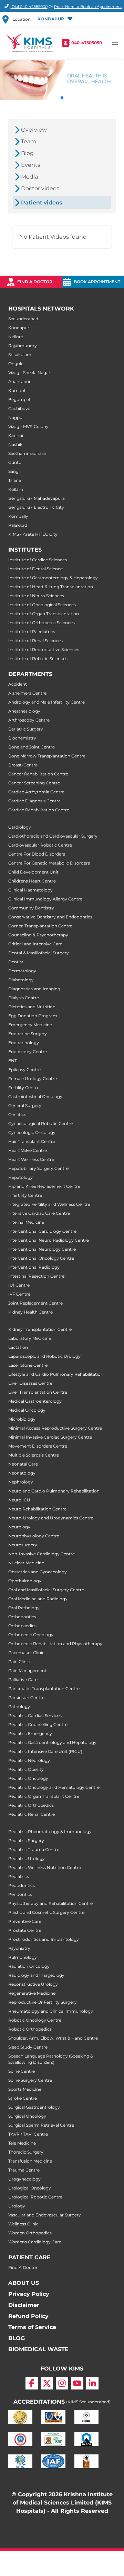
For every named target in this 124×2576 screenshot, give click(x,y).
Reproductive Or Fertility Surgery (43, 2002)
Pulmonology (23, 1957)
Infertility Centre (25, 1195)
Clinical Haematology (30, 890)
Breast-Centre (23, 765)
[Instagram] (62, 2383)
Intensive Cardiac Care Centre (39, 1213)
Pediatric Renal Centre (32, 1814)
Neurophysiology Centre (34, 1536)
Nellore (16, 337)
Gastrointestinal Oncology (35, 1096)
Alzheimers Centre (27, 693)
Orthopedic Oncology (31, 1635)
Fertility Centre (24, 1087)
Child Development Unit (33, 872)
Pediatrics (19, 1876)
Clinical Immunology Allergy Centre (45, 899)
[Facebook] (32, 2383)
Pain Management (27, 1671)
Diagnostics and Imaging (34, 989)
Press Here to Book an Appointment (88, 7)
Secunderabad (23, 319)
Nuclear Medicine (26, 1563)
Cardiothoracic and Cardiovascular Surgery (53, 836)
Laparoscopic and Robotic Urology (44, 1356)
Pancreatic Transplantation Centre (44, 1688)
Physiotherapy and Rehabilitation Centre (50, 1903)
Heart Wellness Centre (31, 1159)
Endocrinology (24, 1043)
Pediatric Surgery (26, 1840)
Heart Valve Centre (28, 1150)
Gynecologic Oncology (32, 1132)
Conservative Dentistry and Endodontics (50, 917)
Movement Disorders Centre (38, 1446)
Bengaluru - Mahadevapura (37, 498)
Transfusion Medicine (30, 2161)
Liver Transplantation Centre (38, 1392)
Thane (15, 480)
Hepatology (20, 1177)
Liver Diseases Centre (30, 1383)
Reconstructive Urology (33, 1984)
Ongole (16, 364)
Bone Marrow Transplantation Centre (47, 756)
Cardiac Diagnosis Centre (34, 801)
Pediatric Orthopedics (31, 1805)
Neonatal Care (23, 1464)
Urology (17, 2206)
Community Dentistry (31, 908)
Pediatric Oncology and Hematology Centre (54, 1787)
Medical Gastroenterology (35, 1401)
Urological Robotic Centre (35, 2197)
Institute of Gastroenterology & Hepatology (53, 578)
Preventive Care (25, 1921)
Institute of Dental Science (35, 569)
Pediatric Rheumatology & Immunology (50, 1831)
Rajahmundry (23, 346)
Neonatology (22, 1473)
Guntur (16, 462)
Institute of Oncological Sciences (42, 605)
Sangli (14, 471)
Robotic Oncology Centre (35, 2020)
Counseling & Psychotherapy (38, 935)
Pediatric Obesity (26, 1769)
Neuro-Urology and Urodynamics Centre (51, 1518)
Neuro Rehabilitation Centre (37, 1509)
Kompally (18, 516)
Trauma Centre (24, 2170)
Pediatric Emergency (30, 1733)
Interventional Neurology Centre (42, 1249)
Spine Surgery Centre (30, 2080)
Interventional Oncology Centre (41, 1258)
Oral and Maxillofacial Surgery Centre (46, 1590)
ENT (13, 1061)
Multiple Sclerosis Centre (34, 1455)
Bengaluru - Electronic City (36, 507)
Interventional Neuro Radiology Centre (49, 1240)
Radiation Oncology (29, 1966)
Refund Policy (28, 2316)
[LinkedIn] (92, 2383)
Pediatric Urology (27, 1858)
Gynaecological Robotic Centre (40, 1123)
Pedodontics (22, 1885)
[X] (47, 2383)
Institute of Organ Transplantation (44, 614)
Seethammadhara (27, 453)
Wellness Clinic (23, 2224)
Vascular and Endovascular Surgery (45, 2215)
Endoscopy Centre (28, 1052)
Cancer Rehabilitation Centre (38, 774)
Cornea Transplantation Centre (40, 926)
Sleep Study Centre (28, 2047)
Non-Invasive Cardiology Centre (42, 1554)
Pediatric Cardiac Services (35, 1715)
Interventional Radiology (34, 1267)
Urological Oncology (30, 2188)
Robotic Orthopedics (30, 2029)
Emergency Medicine (30, 1025)
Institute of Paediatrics (32, 632)
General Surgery (25, 1105)
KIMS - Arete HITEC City (33, 534)
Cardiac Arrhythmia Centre (36, 792)
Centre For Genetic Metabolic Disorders (49, 863)
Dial (29, 7)
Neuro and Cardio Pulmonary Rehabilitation (54, 1491)
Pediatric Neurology (29, 1760)
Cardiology (20, 827)
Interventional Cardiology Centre (42, 1231)
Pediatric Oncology (28, 1778)
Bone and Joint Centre (32, 747)
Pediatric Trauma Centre (34, 1849)
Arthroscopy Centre (29, 720)
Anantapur (19, 381)
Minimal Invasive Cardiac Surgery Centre (50, 1437)
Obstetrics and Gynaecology (38, 1572)
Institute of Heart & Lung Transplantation (51, 587)
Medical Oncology (27, 1410)
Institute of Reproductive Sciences (44, 650)
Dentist (16, 962)
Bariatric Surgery (26, 729)
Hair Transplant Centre (32, 1141)
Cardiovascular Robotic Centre (40, 845)
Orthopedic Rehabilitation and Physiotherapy (55, 1644)
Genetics (17, 1114)
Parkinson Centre (26, 1697)
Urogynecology (24, 2179)
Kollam (16, 489)
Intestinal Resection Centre (36, 1276)
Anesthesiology (24, 711)
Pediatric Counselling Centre (38, 1724)
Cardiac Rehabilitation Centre (39, 810)
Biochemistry (22, 738)
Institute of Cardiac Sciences (38, 560)
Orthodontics (22, 1617)
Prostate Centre (25, 1930)
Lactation (18, 1347)
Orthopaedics (22, 1626)
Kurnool (17, 390)
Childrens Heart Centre (32, 881)
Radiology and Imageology (36, 1975)
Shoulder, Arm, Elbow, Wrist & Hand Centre (53, 2038)
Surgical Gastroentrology (34, 2107)
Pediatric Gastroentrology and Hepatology (52, 1742)
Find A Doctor (23, 2267)
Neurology (19, 1527)
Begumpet (19, 399)
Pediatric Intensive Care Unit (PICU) (45, 1751)
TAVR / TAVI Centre (28, 2134)
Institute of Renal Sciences (35, 641)
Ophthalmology (25, 1581)
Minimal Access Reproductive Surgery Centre (55, 1428)
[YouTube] (77, 2383)
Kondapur (19, 328)
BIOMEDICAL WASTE (38, 2349)
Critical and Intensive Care (35, 944)
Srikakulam (20, 355)
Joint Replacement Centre (35, 1303)
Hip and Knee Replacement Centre (44, 1186)
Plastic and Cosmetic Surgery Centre (46, 1912)
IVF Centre (19, 1294)
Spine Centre (22, 2071)
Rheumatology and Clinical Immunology (51, 2011)
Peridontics (20, 1894)
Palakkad (18, 525)
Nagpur (16, 417)
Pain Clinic (19, 1662)
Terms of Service (32, 2327)
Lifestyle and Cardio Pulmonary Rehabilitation (56, 1374)
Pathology (19, 1706)
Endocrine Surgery (28, 1034)
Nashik (15, 444)
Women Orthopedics (30, 2233)
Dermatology (22, 971)
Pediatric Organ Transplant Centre (44, 1796)
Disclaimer (24, 2305)
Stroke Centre (23, 2098)
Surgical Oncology (27, 2116)
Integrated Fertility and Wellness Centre (49, 1204)
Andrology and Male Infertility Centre (46, 702)
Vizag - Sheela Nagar (29, 373)
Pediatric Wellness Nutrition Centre (45, 1867)
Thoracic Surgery (26, 2152)
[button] (55, 19)
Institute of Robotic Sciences (38, 659)
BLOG (17, 2338)
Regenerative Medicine (32, 1993)
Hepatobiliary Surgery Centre (38, 1168)
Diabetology (21, 980)
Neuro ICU (19, 1500)
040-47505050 (87, 43)
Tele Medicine (22, 2143)
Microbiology (22, 1419)
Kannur (16, 435)
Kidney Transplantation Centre (40, 1329)
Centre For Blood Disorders (37, 854)
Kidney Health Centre (30, 1312)
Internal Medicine (26, 1222)
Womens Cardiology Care (35, 2242)
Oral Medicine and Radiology (38, 1599)
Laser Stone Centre (28, 1365)
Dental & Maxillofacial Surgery (39, 953)
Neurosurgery (23, 1545)
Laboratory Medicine (30, 1338)
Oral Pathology (24, 1608)
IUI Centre (19, 1285)
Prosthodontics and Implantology (44, 1939)
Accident (18, 684)
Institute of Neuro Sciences (36, 596)
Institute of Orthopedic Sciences (42, 623)
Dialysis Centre (24, 998)
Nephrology (21, 1482)
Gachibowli (20, 408)
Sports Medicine (25, 2089)
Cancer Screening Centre (34, 783)
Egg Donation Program (33, 1016)
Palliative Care (23, 1680)
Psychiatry (19, 1948)
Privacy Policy (29, 2294)
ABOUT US (24, 2283)
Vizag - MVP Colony (28, 426)
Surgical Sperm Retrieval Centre (41, 2125)
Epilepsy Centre (24, 1070)
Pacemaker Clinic (26, 1653)
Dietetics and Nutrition (32, 1007)
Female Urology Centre (33, 1079)
